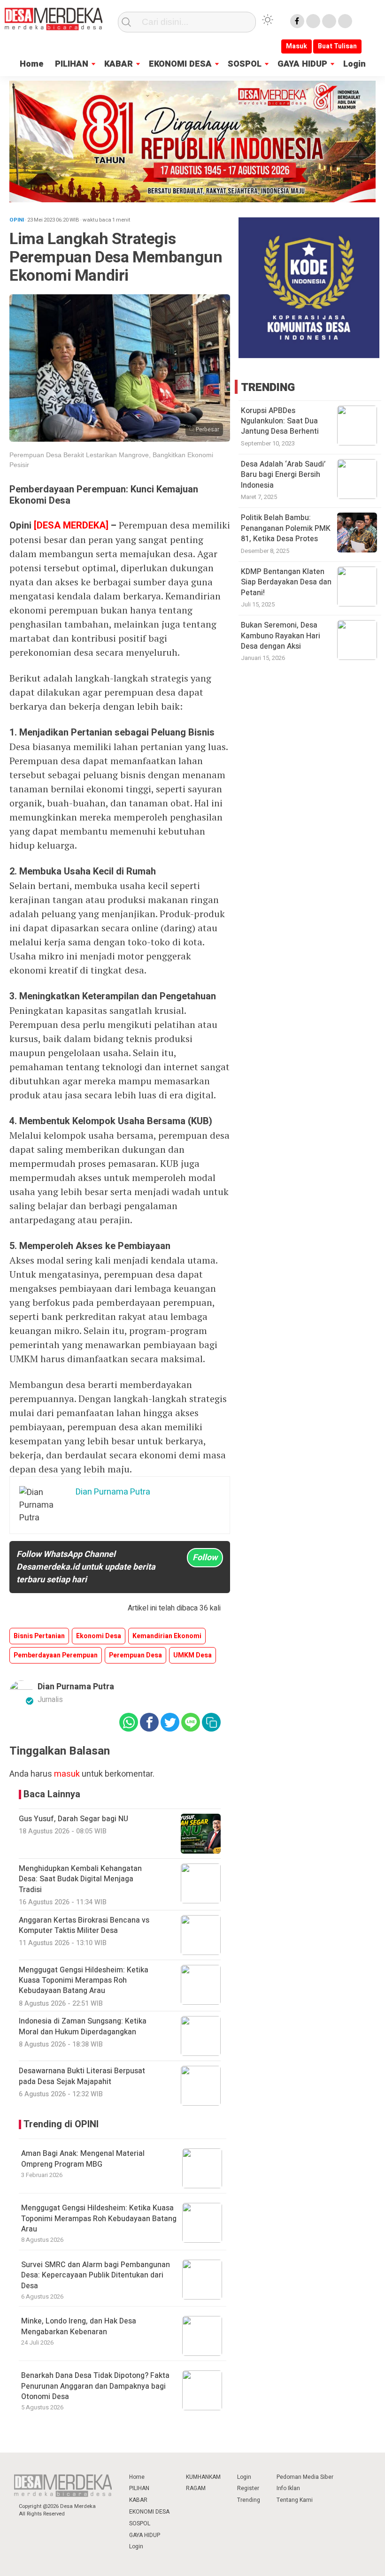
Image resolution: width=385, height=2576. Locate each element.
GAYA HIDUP (302, 64)
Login (354, 64)
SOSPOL (245, 64)
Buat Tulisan (337, 46)
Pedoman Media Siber (305, 2477)
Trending (249, 2500)
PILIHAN (72, 64)
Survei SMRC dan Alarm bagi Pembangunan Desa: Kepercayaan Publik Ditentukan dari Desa (96, 2275)
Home (32, 64)
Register (248, 2488)
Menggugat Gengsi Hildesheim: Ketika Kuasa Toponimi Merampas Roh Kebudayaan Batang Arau (99, 2219)
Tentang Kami (295, 2500)
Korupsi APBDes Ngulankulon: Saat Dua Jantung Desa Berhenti (280, 421)
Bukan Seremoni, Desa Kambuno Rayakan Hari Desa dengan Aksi (281, 636)
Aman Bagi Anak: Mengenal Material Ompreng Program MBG (83, 2159)
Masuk (296, 46)
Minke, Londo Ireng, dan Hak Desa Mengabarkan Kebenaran (79, 2326)
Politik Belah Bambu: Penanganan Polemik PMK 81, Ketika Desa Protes (286, 528)
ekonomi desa (99, 1636)
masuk (67, 1774)
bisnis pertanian (39, 1636)
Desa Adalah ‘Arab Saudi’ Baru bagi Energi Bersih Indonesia (283, 475)
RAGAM (196, 2488)
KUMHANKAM (203, 2477)
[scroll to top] (364, 2560)
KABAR (119, 64)
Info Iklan (288, 2488)
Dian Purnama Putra (76, 1687)
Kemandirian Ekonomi (167, 1636)
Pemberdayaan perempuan (56, 1655)
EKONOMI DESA (180, 64)
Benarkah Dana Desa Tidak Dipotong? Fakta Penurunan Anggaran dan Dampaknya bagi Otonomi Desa (95, 2386)
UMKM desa (192, 1655)
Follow (205, 1558)
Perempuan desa (135, 1655)
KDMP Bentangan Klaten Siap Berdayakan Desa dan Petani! (286, 582)
